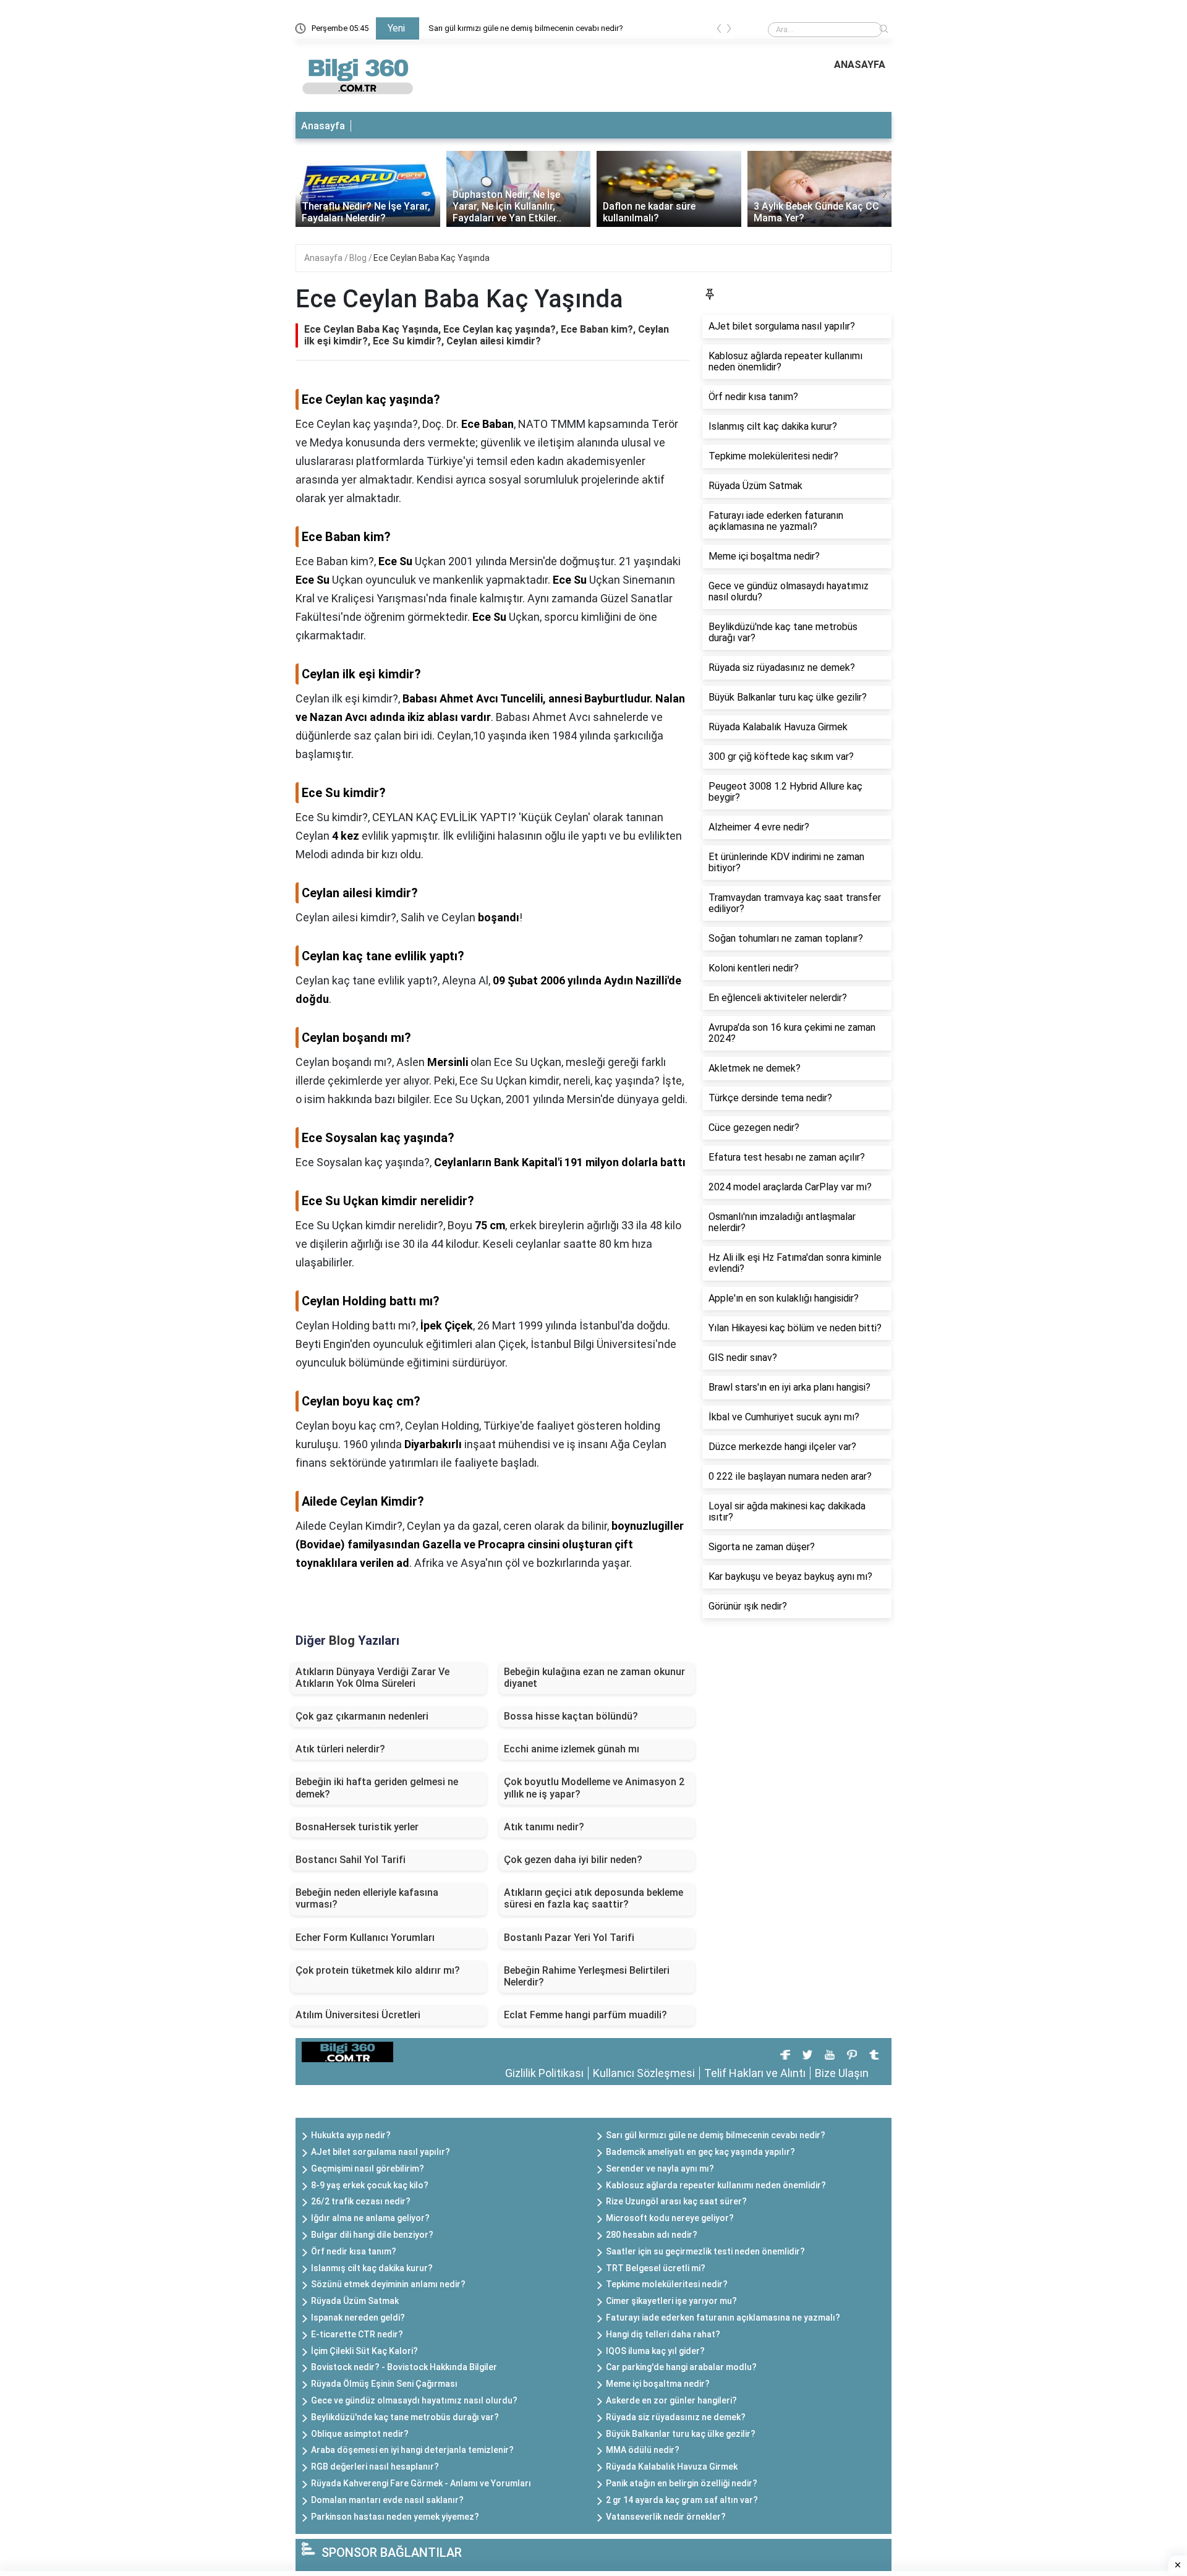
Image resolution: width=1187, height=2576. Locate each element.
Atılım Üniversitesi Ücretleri (358, 2015)
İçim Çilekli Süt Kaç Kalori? (364, 2351)
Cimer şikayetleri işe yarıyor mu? (671, 2301)
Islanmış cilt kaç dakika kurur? (372, 2268)
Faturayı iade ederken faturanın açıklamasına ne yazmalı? (723, 2318)
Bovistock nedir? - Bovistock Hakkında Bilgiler (404, 2367)
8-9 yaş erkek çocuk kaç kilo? (370, 2185)
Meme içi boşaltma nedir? (658, 2384)
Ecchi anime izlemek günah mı (572, 1749)
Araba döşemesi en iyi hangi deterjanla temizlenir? (412, 2450)
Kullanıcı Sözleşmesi (644, 2073)
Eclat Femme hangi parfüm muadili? (585, 2015)
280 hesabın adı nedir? (652, 2235)
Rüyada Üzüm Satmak (355, 2301)
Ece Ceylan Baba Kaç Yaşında (432, 258)
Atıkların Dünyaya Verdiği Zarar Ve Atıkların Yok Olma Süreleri (372, 1678)
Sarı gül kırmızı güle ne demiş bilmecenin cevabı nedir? (526, 28)
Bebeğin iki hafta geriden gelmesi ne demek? (377, 1788)
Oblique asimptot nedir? (360, 2434)
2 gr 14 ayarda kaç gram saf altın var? (682, 2500)
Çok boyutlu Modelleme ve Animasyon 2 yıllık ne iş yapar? (594, 1788)
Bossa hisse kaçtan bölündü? (571, 1716)
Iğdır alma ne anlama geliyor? (370, 2218)
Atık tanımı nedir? (544, 1827)
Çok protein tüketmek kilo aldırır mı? (378, 1970)
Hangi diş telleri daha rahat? (663, 2334)
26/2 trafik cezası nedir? (361, 2201)
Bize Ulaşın (842, 2073)
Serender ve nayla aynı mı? (660, 2169)
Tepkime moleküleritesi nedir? (667, 2284)
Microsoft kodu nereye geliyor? (670, 2218)
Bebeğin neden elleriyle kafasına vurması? (367, 1898)
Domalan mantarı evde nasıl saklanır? (387, 2500)
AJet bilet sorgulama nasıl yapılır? (381, 2152)
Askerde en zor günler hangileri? (671, 2400)
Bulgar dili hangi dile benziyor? (372, 2235)
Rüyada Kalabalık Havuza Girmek (672, 2467)
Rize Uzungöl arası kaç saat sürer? (676, 2201)
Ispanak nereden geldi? (358, 2318)
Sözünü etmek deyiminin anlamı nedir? (388, 2284)
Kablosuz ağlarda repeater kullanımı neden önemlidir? (716, 2185)
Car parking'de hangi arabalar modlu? (681, 2367)
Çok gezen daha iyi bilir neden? (573, 1860)
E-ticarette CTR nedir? (357, 2334)
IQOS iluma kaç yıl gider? (655, 2351)
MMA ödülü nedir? (643, 2450)
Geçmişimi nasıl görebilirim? (368, 2169)
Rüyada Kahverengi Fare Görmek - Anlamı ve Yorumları (421, 2483)
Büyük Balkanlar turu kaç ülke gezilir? (681, 2434)
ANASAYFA (860, 65)
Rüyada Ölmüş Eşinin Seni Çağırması (384, 2384)
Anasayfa (323, 126)
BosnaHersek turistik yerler (357, 1827)
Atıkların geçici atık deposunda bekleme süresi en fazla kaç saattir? (593, 1898)
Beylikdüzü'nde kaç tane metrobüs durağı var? (405, 2417)
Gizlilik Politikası (544, 2073)
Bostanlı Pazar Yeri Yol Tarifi (569, 1938)
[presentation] (719, 31)
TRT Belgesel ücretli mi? (656, 2268)
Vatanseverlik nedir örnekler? (666, 2517)
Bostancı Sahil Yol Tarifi (351, 1860)
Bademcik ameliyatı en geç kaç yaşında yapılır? (700, 2152)
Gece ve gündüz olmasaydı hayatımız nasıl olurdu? (414, 2400)
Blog (359, 258)
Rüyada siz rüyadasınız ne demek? (676, 2417)
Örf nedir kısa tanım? (354, 2251)
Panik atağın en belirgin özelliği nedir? (682, 2483)
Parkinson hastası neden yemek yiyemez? (395, 2517)
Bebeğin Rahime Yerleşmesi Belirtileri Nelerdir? (587, 1976)
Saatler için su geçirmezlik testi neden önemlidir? (705, 2251)
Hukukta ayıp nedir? (351, 2135)
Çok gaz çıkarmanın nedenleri (362, 1716)
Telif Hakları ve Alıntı (755, 2073)
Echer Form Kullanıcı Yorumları (365, 1938)
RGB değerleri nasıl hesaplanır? (375, 2467)
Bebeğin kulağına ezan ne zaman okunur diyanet (594, 1678)
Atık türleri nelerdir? (340, 1749)
